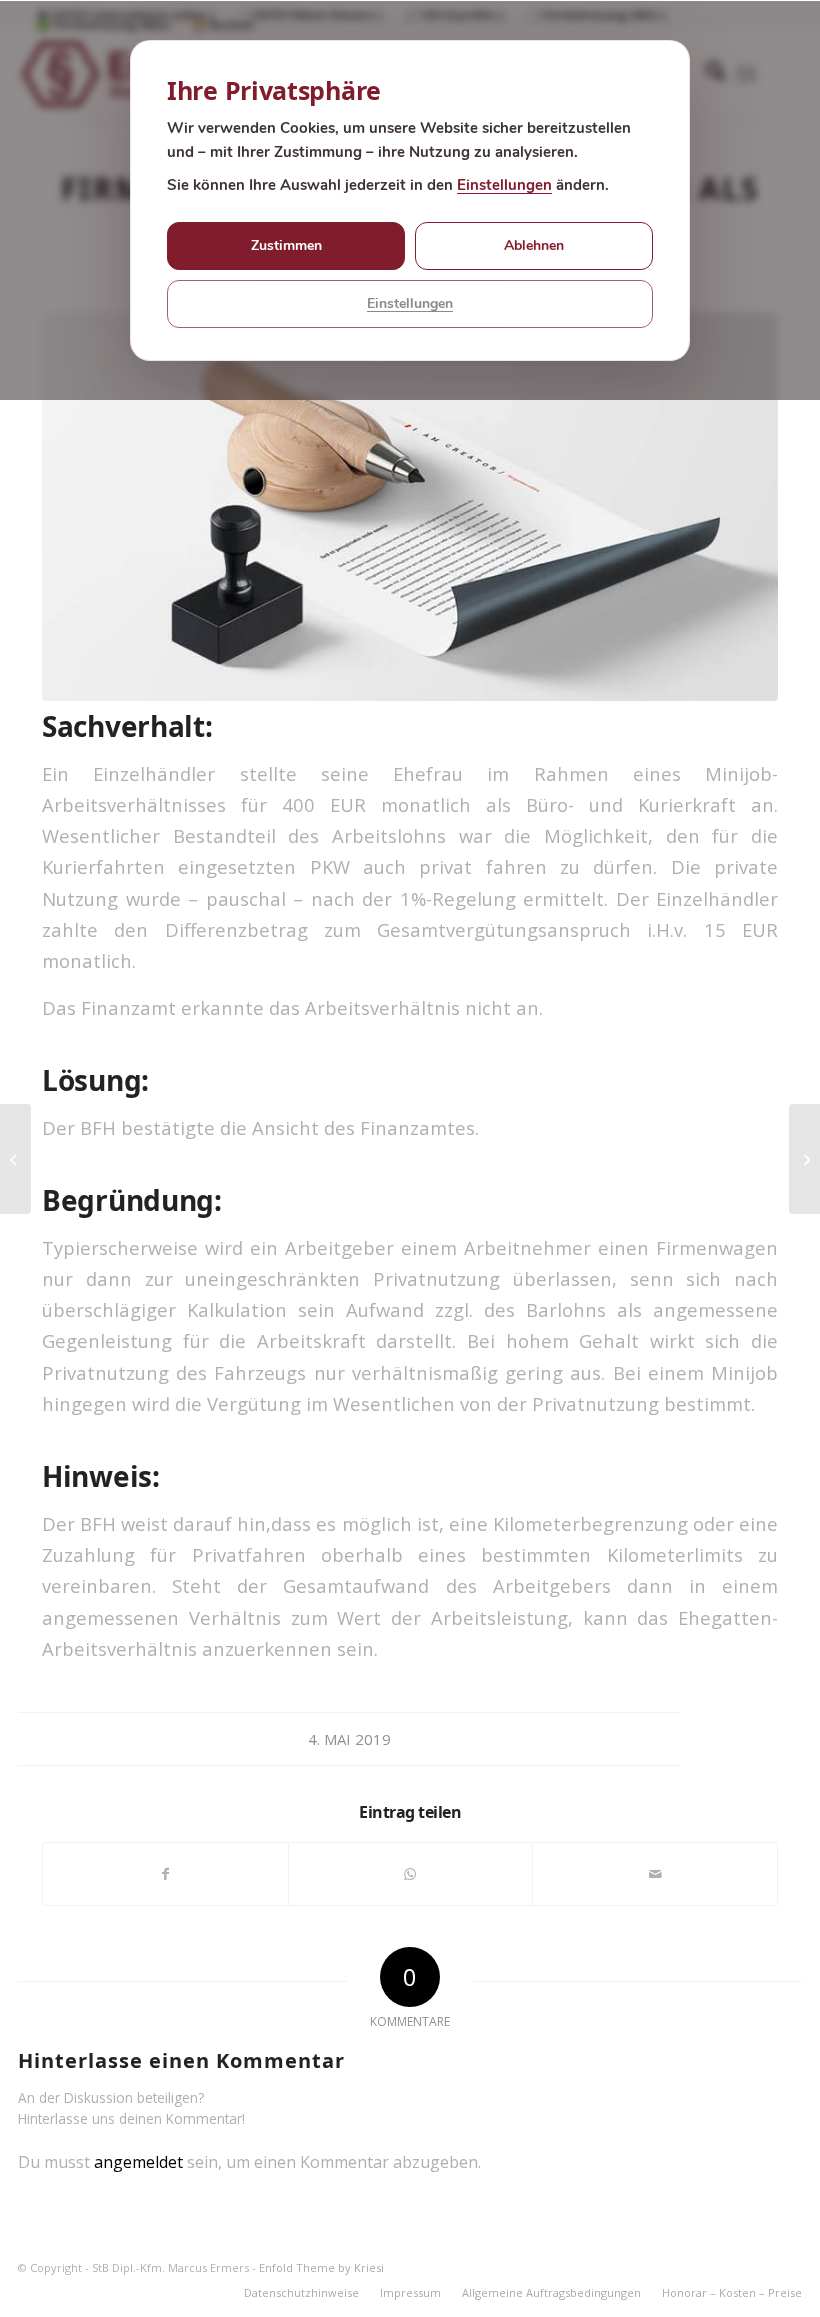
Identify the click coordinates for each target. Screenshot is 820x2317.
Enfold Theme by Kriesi (321, 2267)
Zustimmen (286, 245)
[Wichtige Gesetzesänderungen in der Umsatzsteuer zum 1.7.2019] (15, 1159)
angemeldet (138, 2162)
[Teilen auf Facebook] (165, 1874)
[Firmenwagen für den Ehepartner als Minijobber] (410, 506)
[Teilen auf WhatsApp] (411, 1874)
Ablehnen (534, 245)
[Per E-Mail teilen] (655, 1874)
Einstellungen (504, 185)
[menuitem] (301, 2293)
